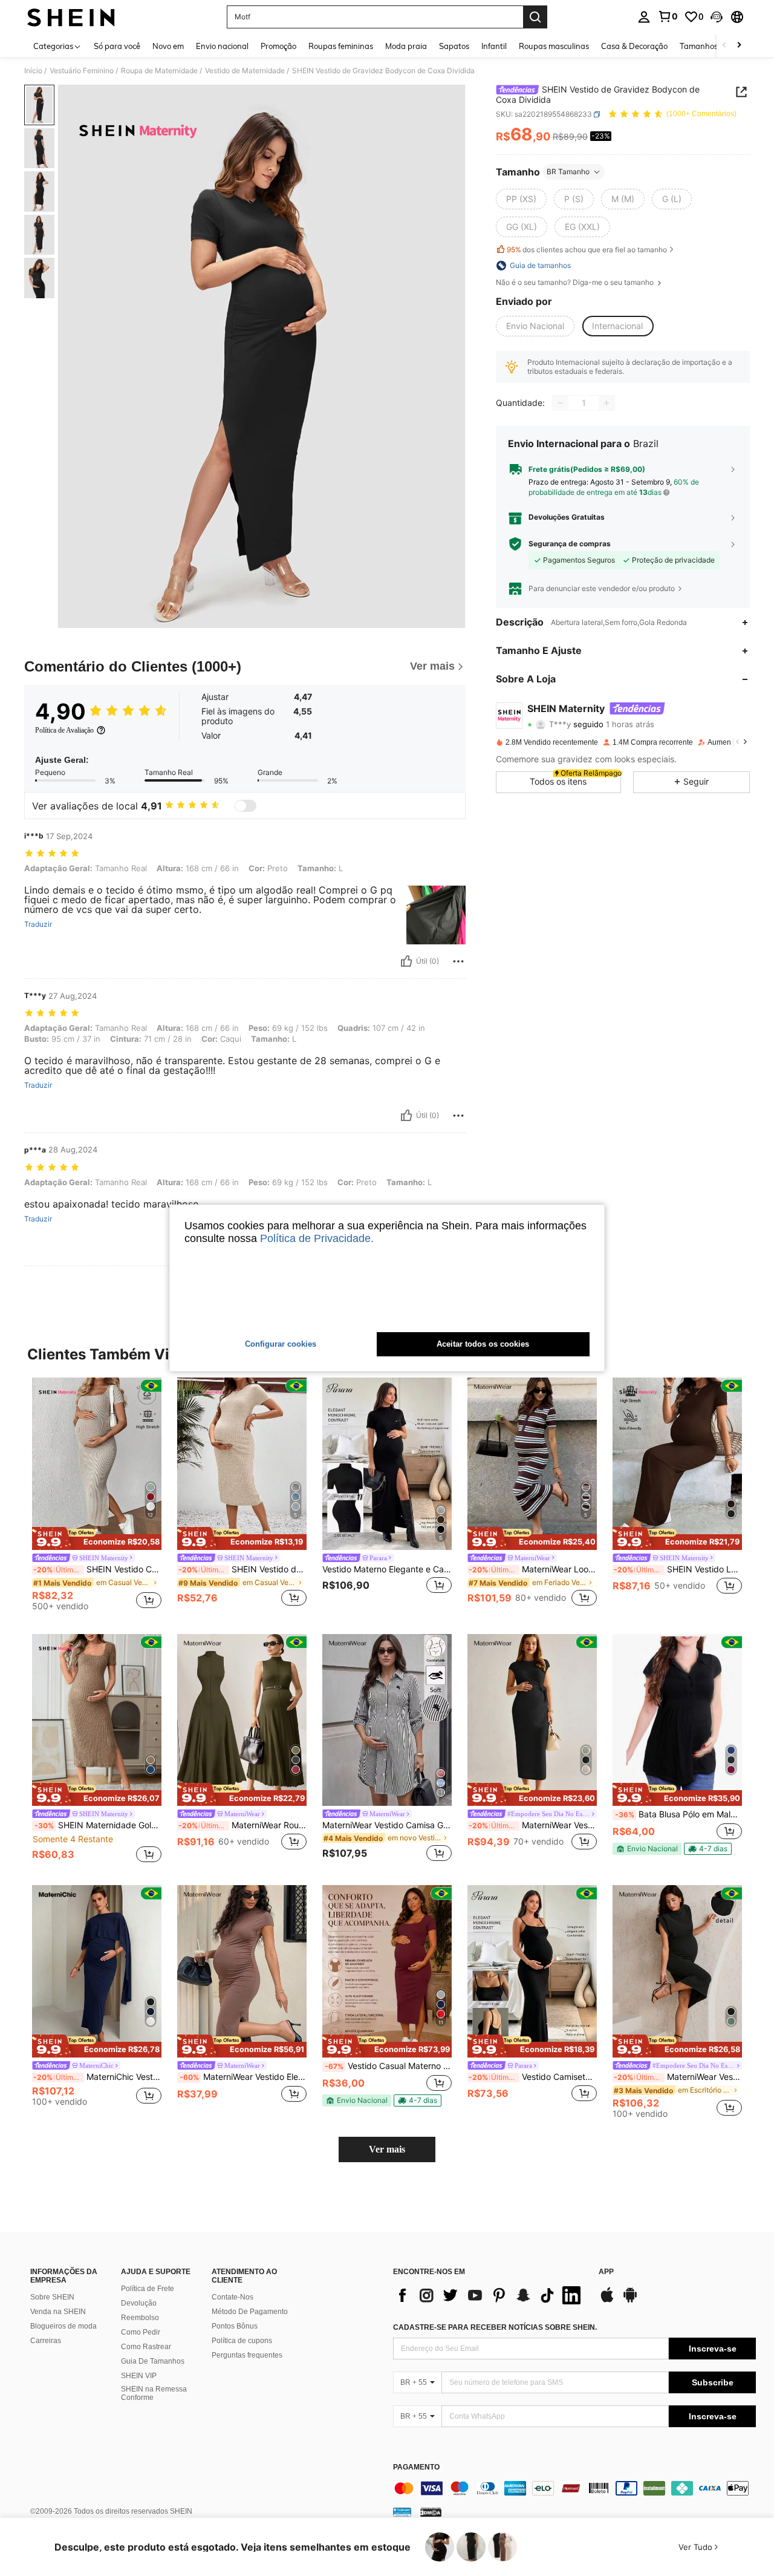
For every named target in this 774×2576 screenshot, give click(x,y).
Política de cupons (242, 2341)
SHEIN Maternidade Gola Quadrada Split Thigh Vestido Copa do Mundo (98, 1825)
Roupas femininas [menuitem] (341, 46)
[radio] (521, 199)
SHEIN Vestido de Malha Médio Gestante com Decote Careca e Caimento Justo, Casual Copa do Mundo (242, 1569)
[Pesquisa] (535, 17)
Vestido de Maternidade (245, 71)
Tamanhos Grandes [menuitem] (715, 46)
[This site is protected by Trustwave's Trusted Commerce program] (402, 2512)
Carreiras (46, 2341)
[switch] (246, 806)
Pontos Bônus (235, 2326)
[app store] (607, 2301)
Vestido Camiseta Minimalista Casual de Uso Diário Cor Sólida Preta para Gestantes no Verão (533, 2077)
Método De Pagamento (250, 2312)
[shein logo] (71, 17)
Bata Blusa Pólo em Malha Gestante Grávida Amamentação (678, 1814)
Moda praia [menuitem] (406, 46)
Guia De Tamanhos (153, 2361)
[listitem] (97, 1496)
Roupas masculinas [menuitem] (554, 46)
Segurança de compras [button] (570, 544)
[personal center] (644, 17)
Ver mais (387, 2149)
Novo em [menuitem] (168, 46)
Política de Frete (148, 2289)
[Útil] (406, 961)
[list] (490, 2295)
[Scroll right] (739, 46)
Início (33, 71)
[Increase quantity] (607, 403)
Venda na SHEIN (58, 2312)
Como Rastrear (146, 2347)
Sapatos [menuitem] (454, 46)
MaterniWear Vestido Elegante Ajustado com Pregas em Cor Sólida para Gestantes (243, 2077)
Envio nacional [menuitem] (222, 46)
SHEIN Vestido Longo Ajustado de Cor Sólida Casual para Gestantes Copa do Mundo (678, 1569)
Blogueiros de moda (63, 2326)
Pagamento (416, 2467)
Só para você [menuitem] (117, 46)
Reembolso (140, 2318)
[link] (668, 16)
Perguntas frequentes (247, 2355)
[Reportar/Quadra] (458, 961)
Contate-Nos (233, 2297)
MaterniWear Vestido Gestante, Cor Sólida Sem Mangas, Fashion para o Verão (678, 2077)
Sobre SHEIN (52, 2297)
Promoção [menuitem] (278, 46)
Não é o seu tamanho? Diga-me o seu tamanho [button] (576, 283)
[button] (717, 17)
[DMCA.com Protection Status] (431, 2512)
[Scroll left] (724, 46)
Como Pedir (141, 2332)
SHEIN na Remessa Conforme (154, 2393)
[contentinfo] (574, 2488)
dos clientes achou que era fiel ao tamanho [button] (587, 250)
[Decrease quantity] (561, 403)
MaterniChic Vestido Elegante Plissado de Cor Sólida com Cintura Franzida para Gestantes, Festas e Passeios (97, 2077)
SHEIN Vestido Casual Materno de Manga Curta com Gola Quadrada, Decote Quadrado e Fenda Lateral (97, 1569)
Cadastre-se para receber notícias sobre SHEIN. (495, 2327)
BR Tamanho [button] (568, 172)
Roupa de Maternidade (159, 71)
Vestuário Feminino (82, 71)
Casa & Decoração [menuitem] (634, 46)
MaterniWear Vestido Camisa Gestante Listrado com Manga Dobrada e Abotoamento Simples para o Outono (387, 1825)
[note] (97, 1538)
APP (606, 2272)
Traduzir (38, 924)
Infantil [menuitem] (494, 46)
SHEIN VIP (139, 2376)
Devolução (139, 2303)
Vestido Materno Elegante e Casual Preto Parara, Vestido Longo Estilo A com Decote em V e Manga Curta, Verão (387, 1569)
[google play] (630, 2301)
